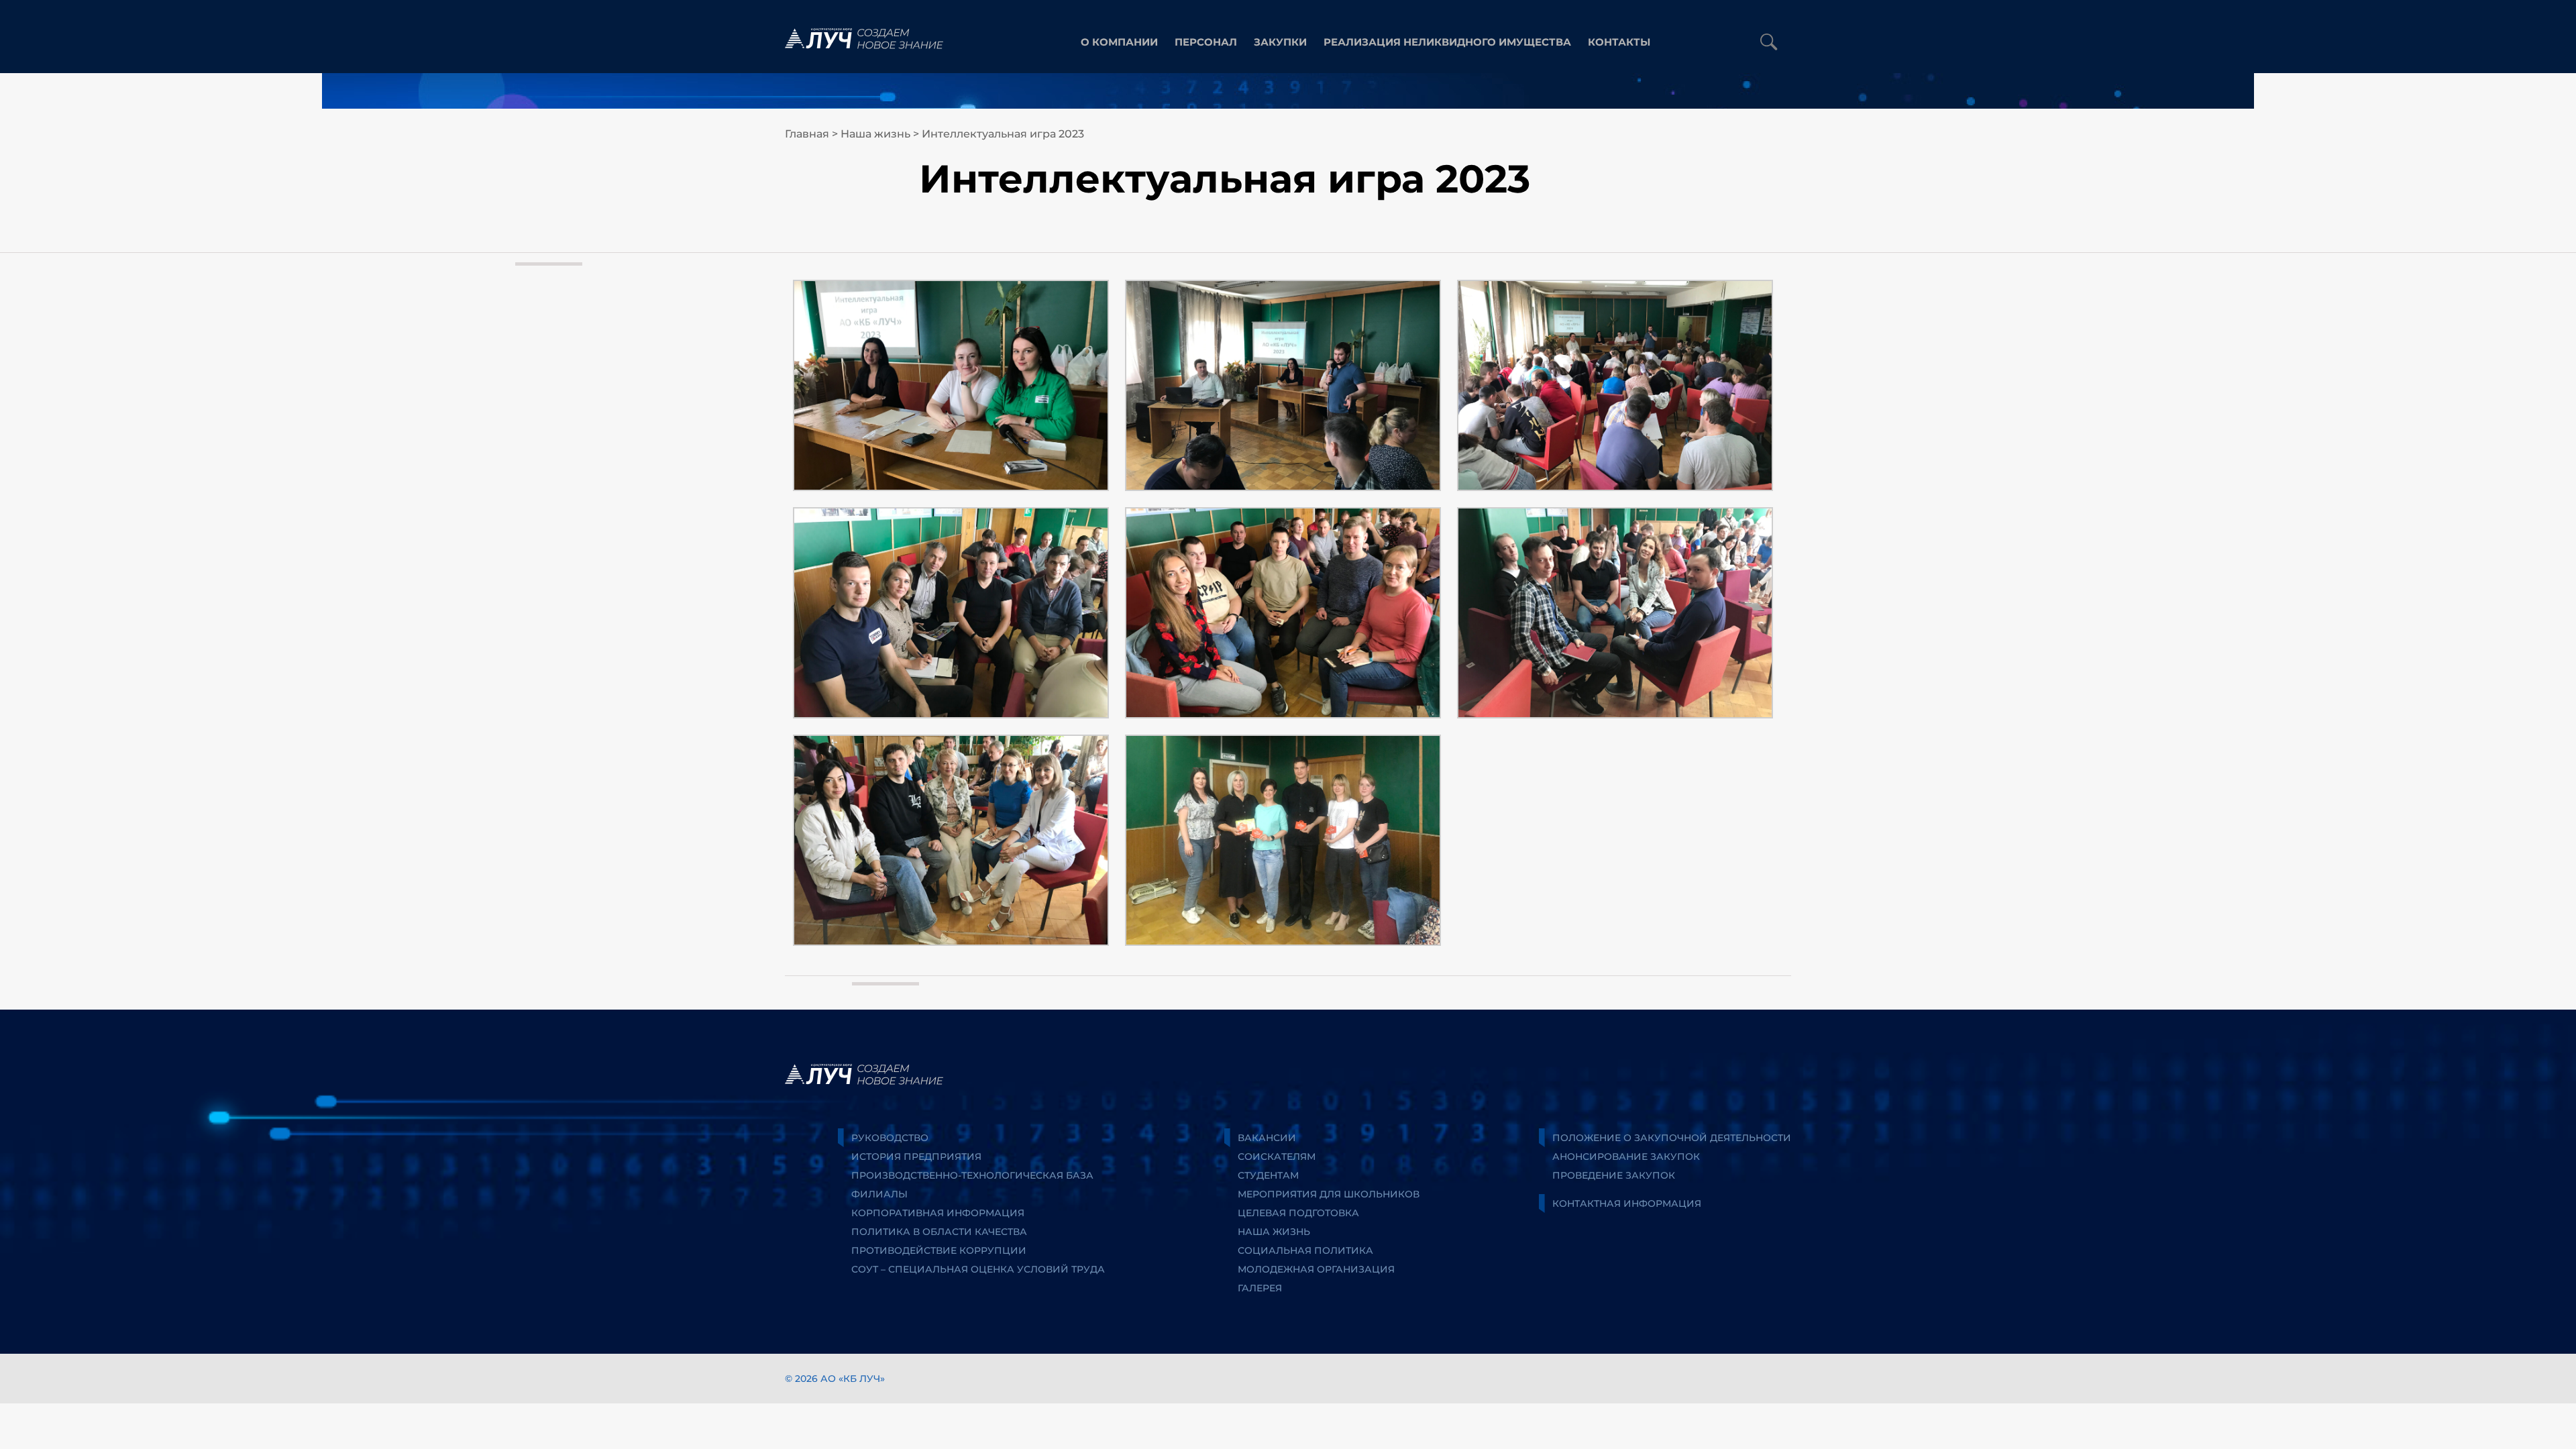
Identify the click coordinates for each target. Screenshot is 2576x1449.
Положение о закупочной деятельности (1672, 1138)
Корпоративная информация (938, 1213)
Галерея (1260, 1288)
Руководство (890, 1138)
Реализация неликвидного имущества (1447, 42)
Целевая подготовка (1298, 1213)
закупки (1280, 42)
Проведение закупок (1614, 1175)
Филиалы (879, 1194)
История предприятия (916, 1157)
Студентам (1268, 1175)
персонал (1206, 42)
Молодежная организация (1316, 1269)
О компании (1119, 42)
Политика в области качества (939, 1232)
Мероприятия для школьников (1329, 1194)
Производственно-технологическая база (972, 1175)
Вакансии (1267, 1138)
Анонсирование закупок (1626, 1157)
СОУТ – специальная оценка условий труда (978, 1269)
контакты (1619, 42)
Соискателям (1277, 1157)
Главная (807, 134)
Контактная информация (1627, 1203)
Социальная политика (1305, 1250)
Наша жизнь (875, 134)
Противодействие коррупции (939, 1250)
